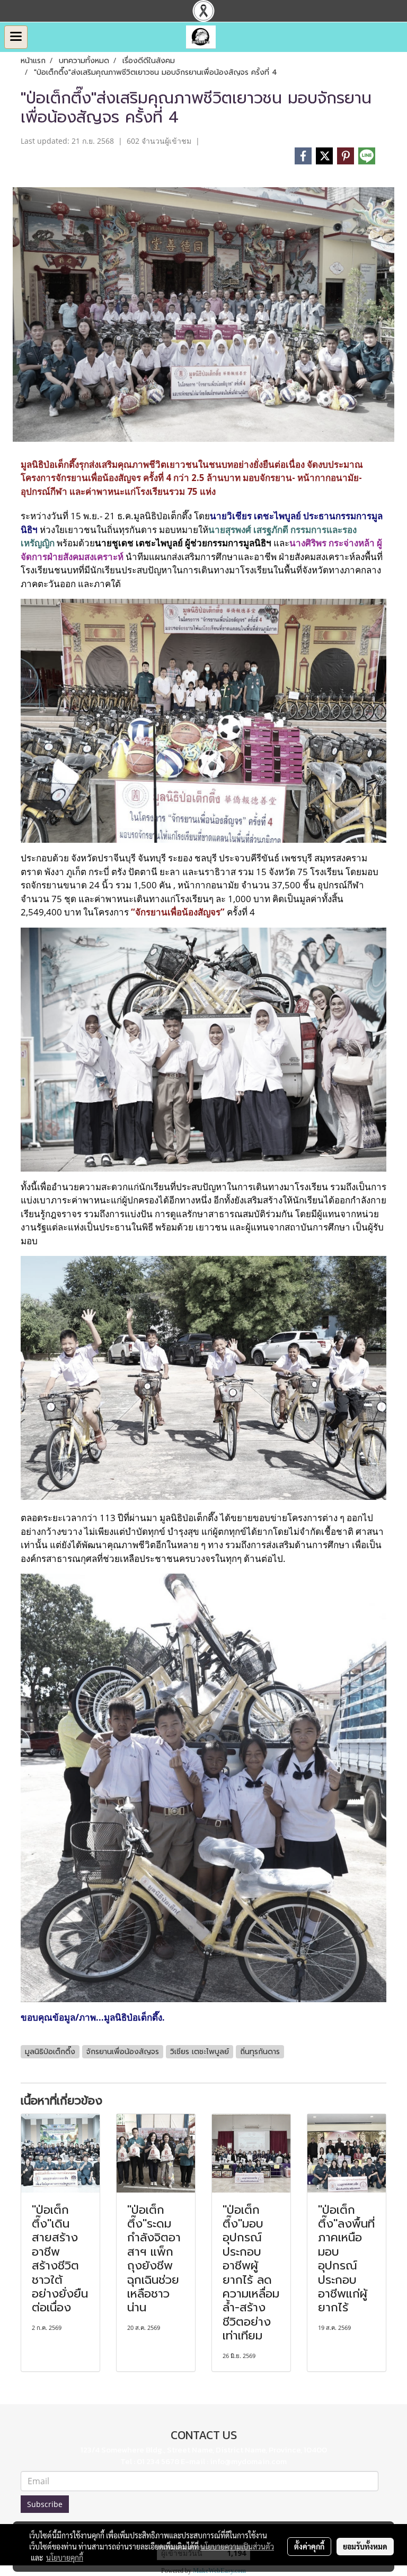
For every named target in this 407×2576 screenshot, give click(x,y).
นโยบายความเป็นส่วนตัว (237, 2546)
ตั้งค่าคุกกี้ (309, 2546)
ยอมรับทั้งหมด (365, 2546)
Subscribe (45, 2504)
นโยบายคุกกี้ (65, 2557)
